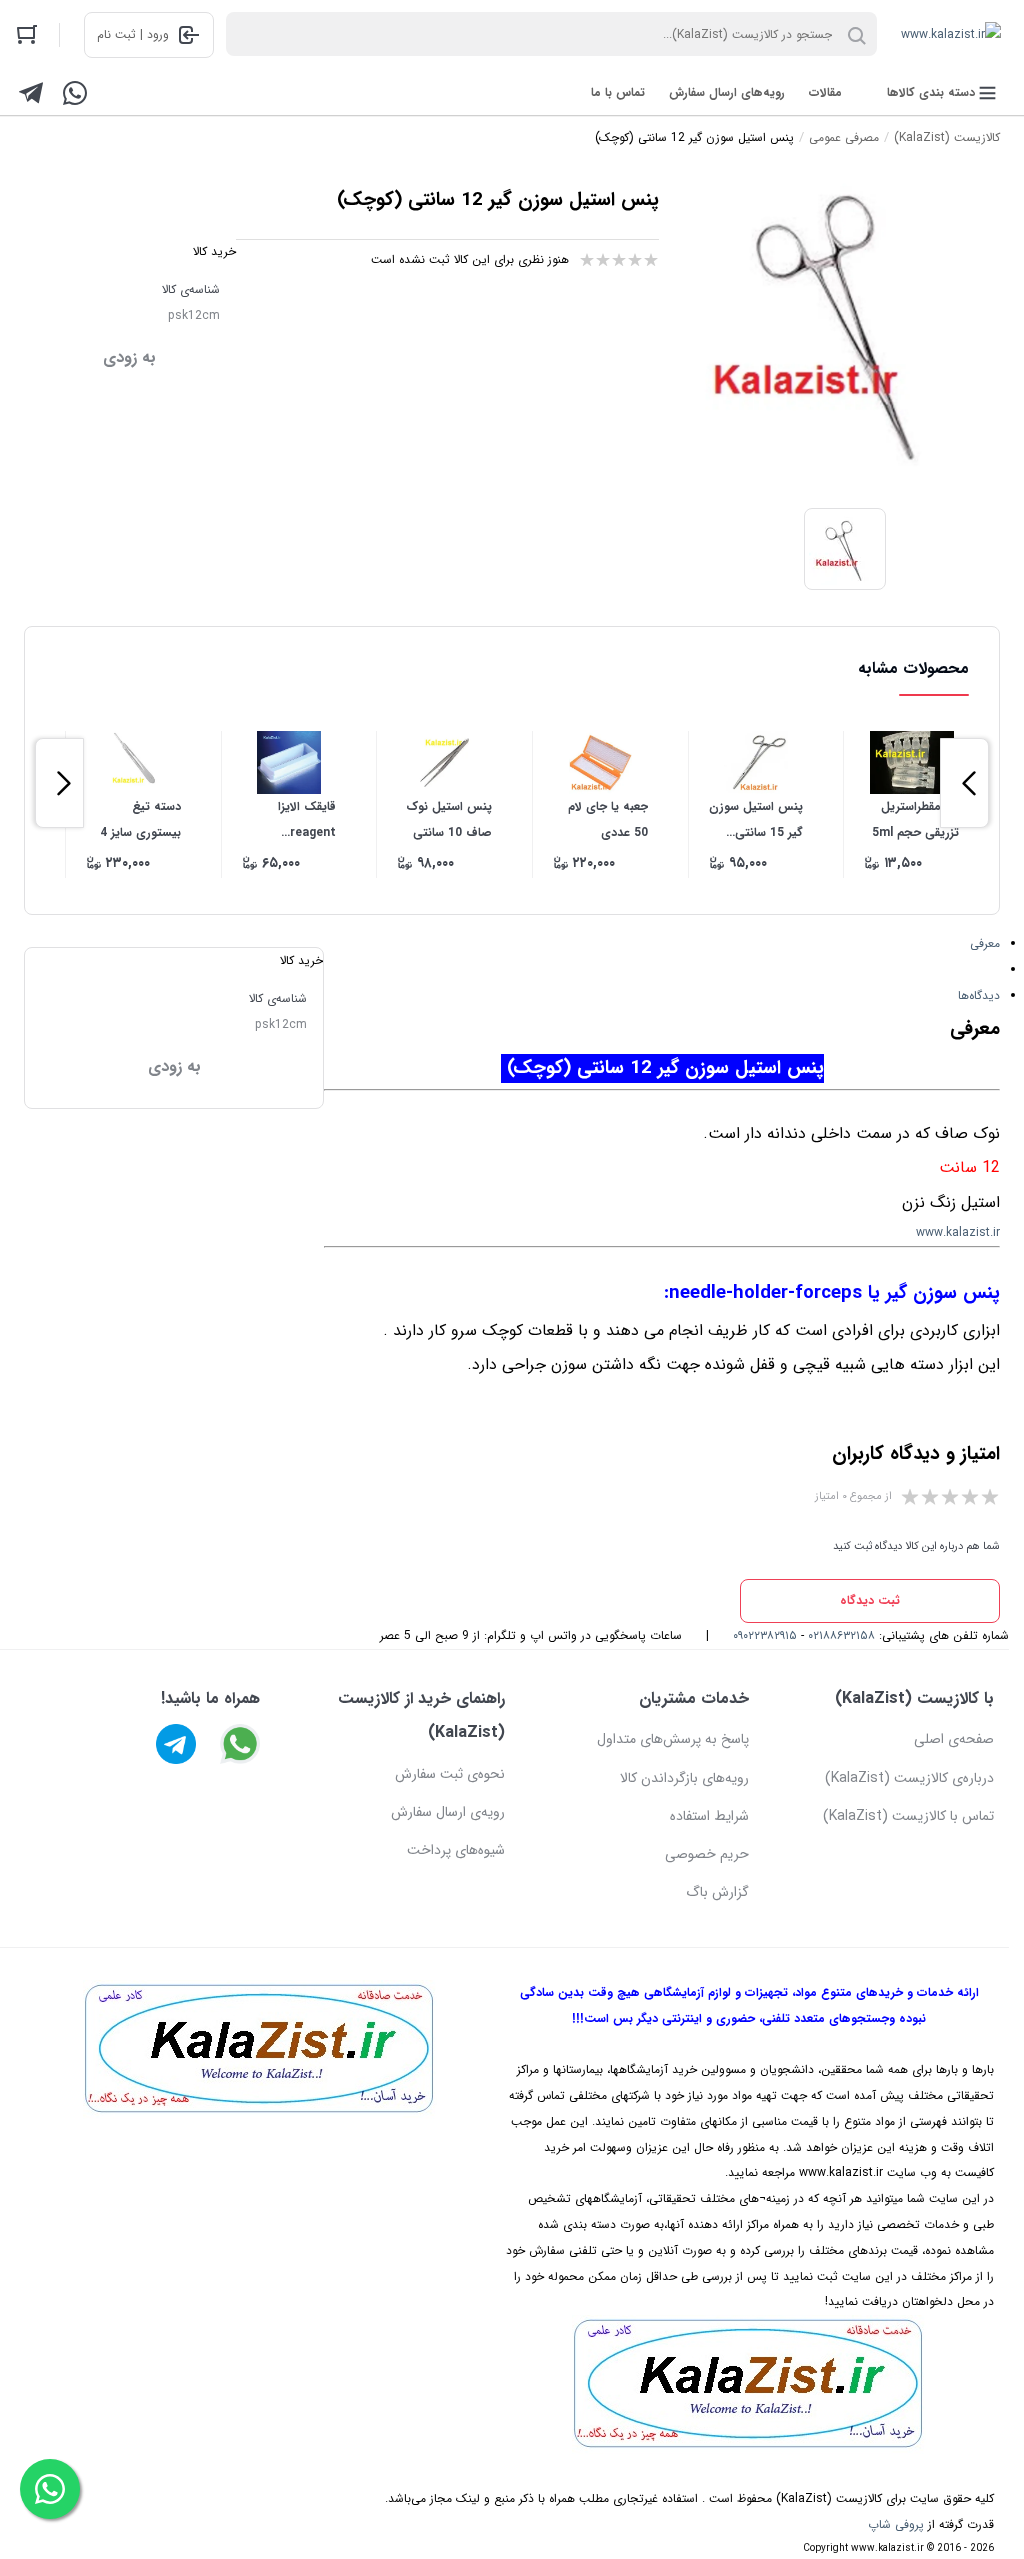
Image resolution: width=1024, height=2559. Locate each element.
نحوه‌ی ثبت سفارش (450, 1774)
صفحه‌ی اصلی (954, 1739)
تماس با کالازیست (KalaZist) (908, 1816)
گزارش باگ (717, 1892)
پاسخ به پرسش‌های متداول (673, 1739)
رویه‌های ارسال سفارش (727, 92)
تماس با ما (618, 92)
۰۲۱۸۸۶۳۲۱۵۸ (841, 1635)
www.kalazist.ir (958, 1232)
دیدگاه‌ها (979, 995)
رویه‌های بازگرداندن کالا (684, 1778)
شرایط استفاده (709, 1816)
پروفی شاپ (896, 2524)
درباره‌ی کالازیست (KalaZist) (909, 1778)
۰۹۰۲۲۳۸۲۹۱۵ (765, 1635)
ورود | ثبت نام (133, 34)
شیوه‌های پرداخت (456, 1850)
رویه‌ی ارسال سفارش (448, 1812)
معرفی (985, 943)
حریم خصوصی (707, 1854)
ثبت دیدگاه (870, 1600)
